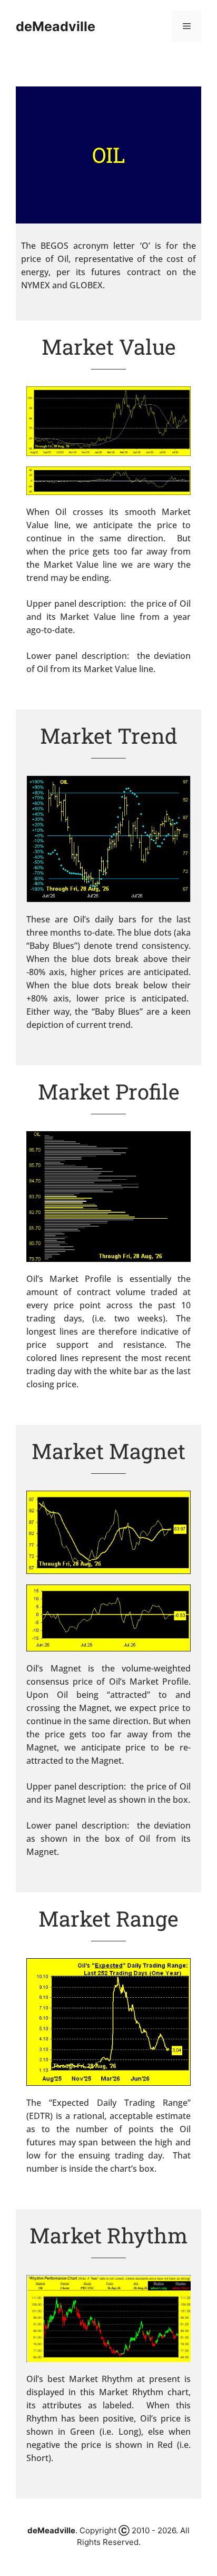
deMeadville (56, 26)
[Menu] (187, 26)
